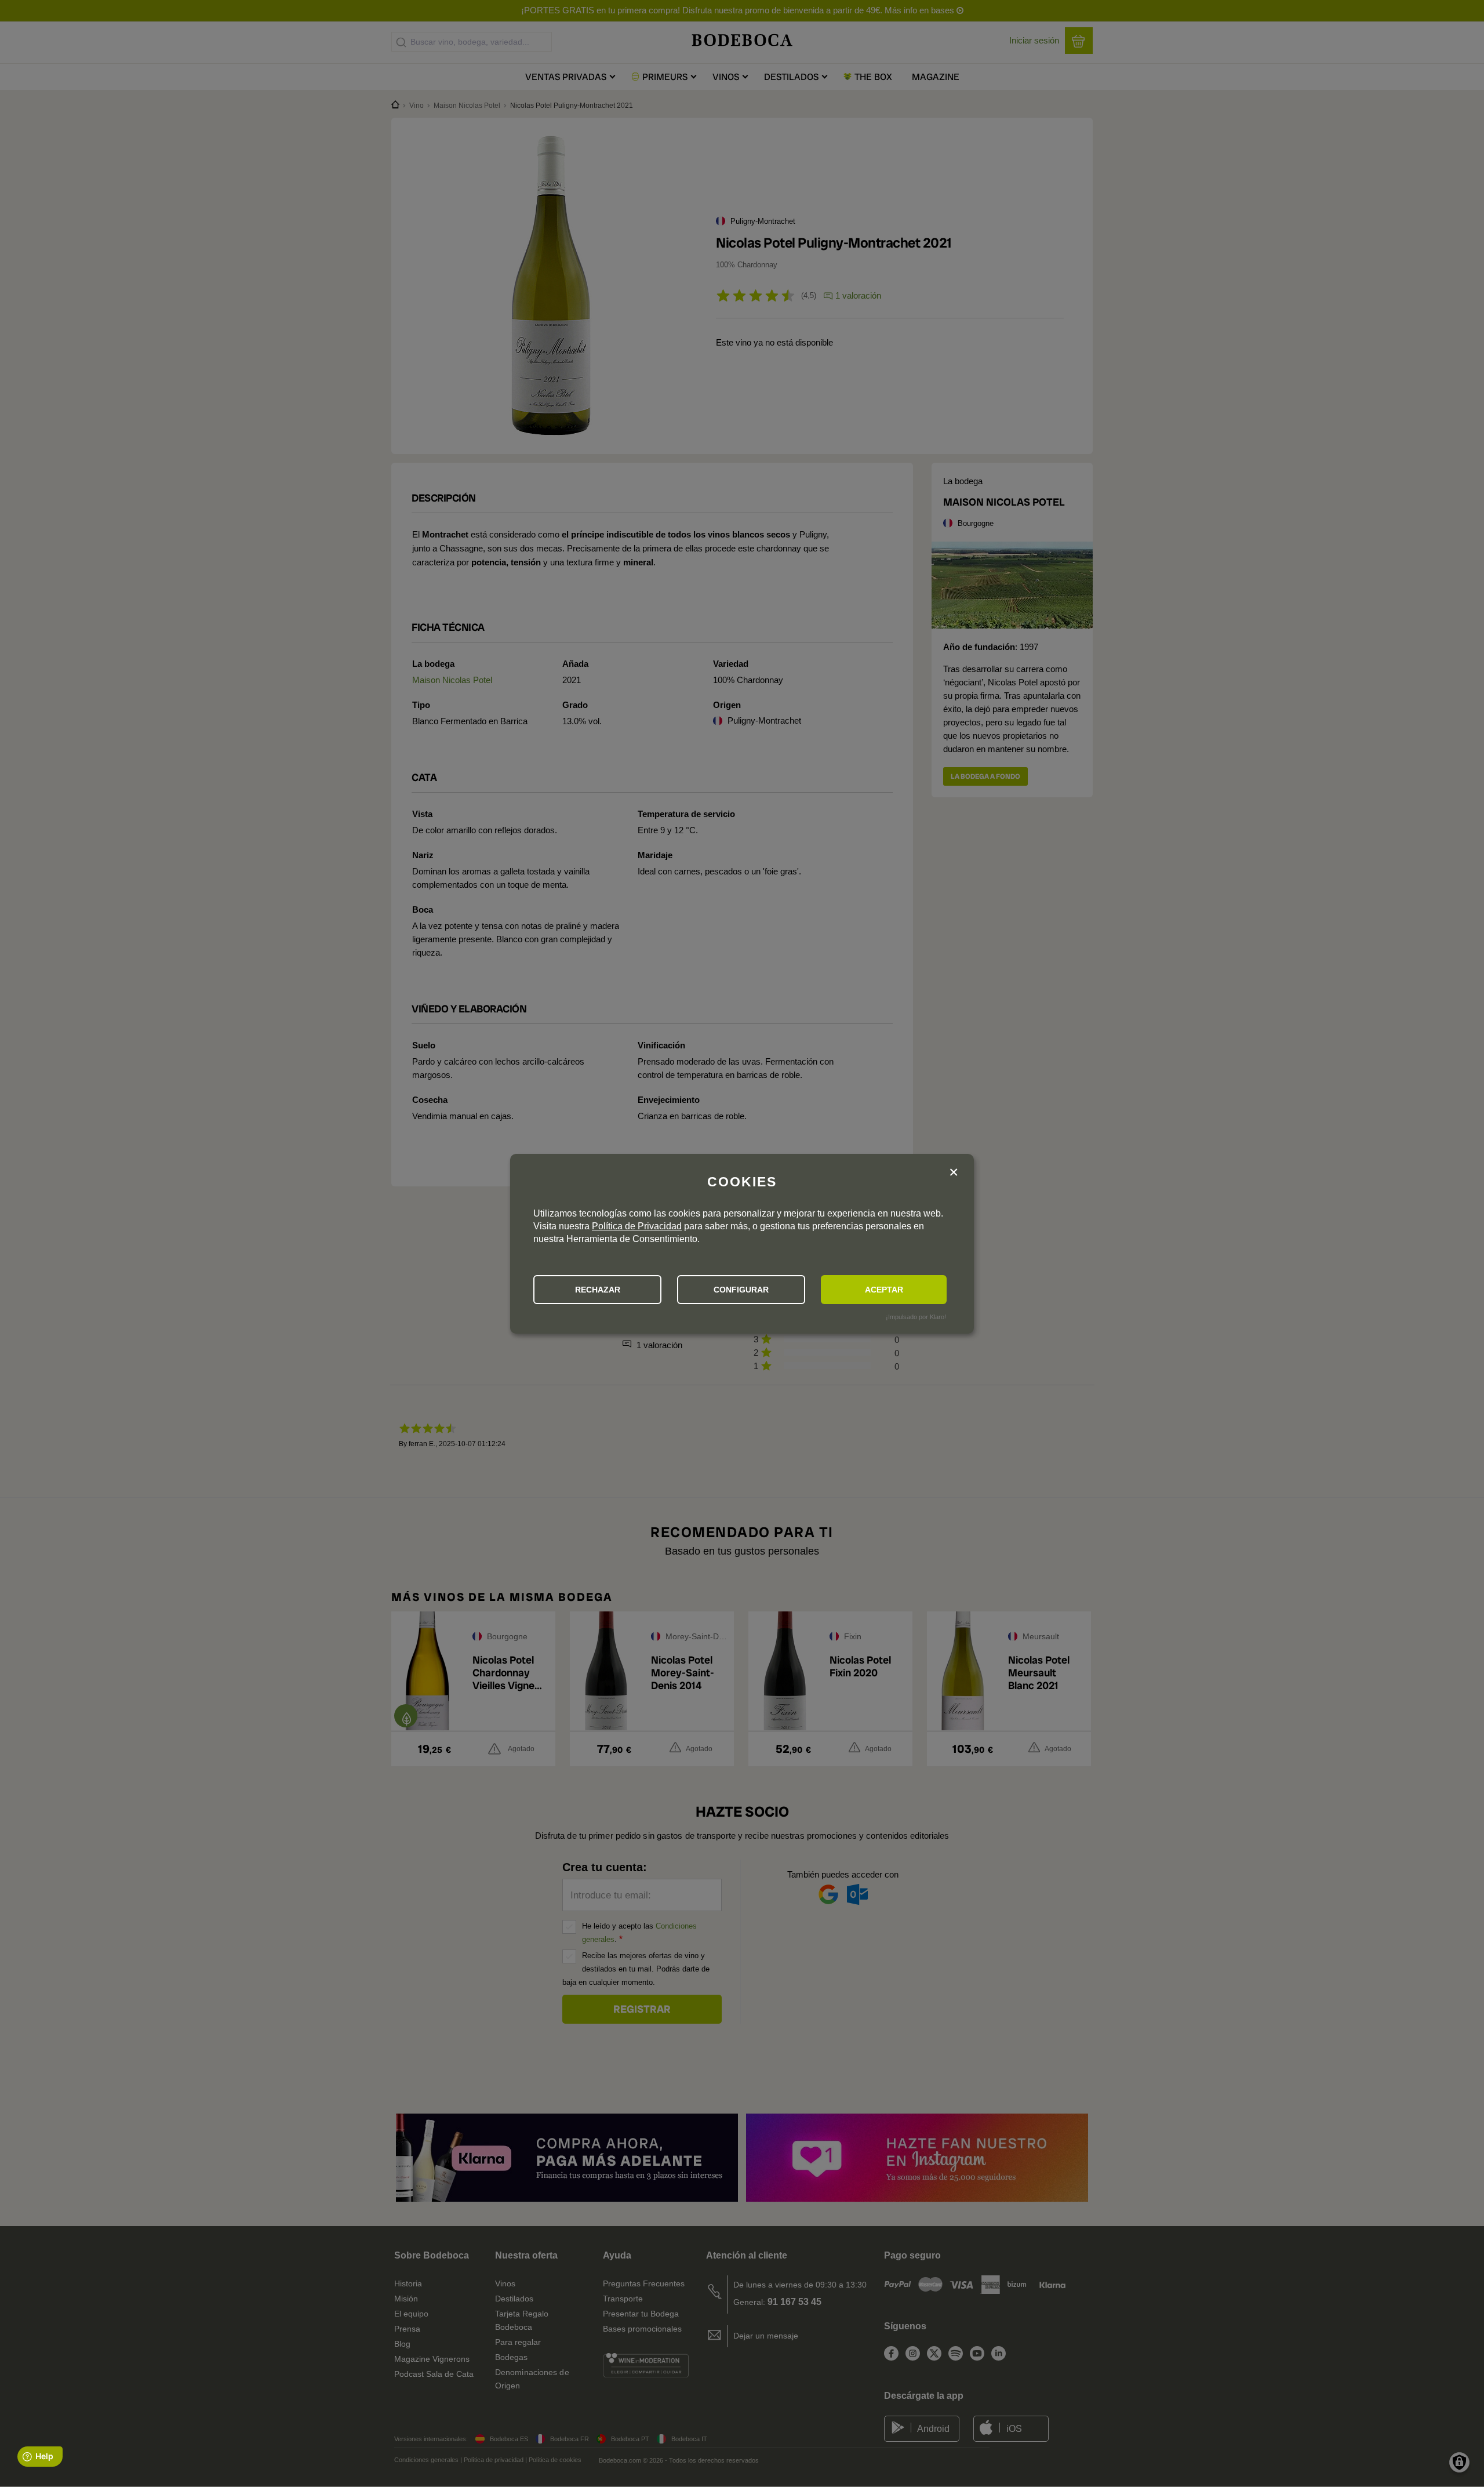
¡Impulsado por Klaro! (916, 1317)
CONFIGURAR (741, 1290)
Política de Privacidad (637, 1226)
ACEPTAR (884, 1290)
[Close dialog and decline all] (954, 1173)
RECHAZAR (598, 1290)
